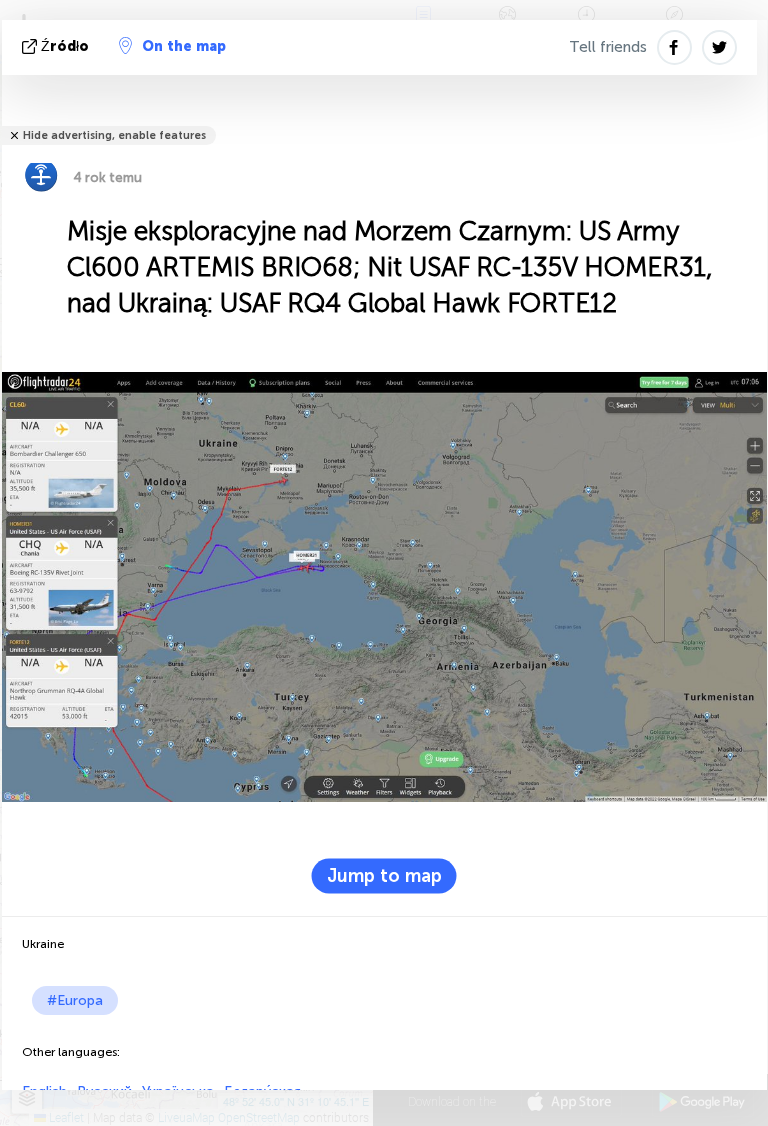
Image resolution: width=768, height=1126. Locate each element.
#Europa (75, 1000)
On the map (184, 46)
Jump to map (384, 876)
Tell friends (608, 47)
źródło (65, 46)
